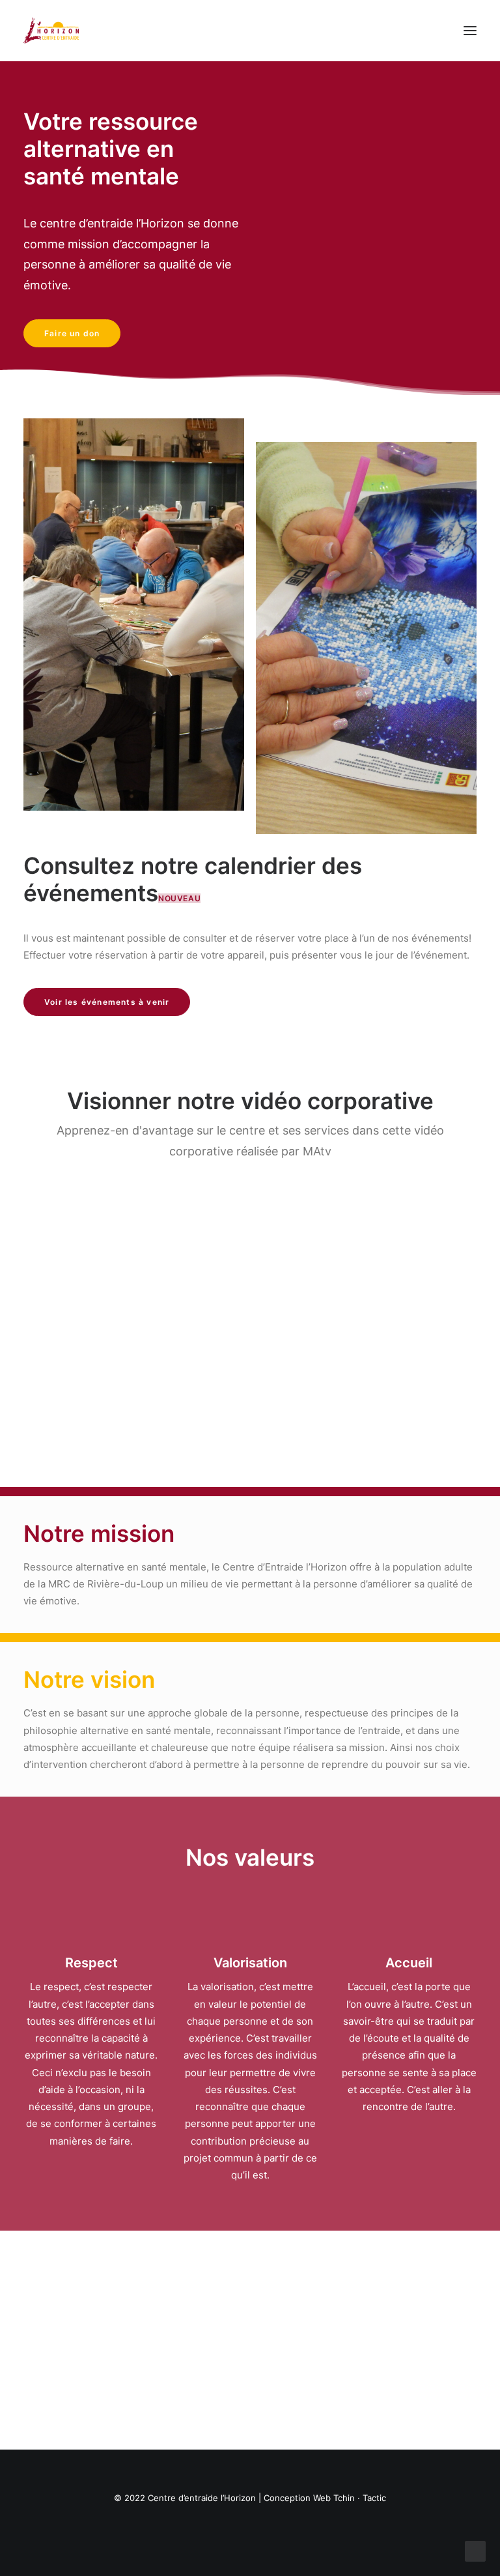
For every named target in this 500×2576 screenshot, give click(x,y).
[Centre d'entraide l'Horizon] (51, 31)
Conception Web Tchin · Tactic (325, 2498)
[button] (470, 31)
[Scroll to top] (475, 2550)
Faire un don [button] (72, 333)
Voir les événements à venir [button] (107, 1002)
